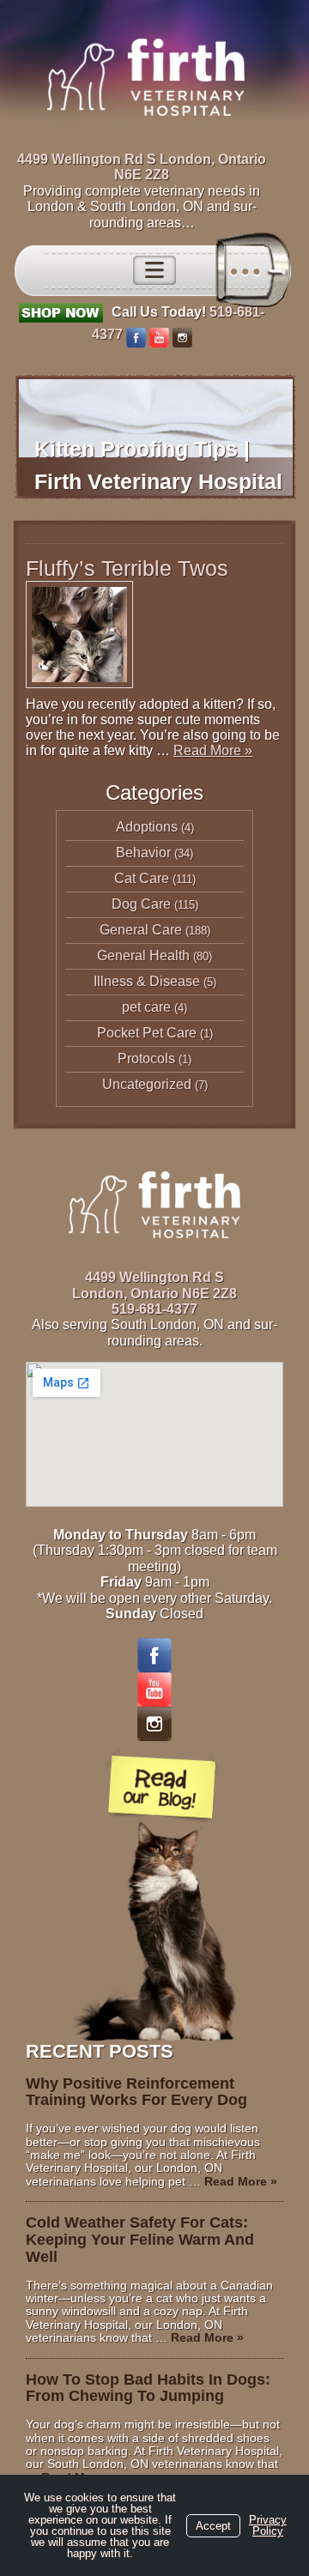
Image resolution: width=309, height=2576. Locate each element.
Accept (213, 2526)
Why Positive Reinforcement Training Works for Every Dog (136, 2092)
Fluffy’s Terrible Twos (127, 568)
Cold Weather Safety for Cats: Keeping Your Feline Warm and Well (140, 2240)
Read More (213, 750)
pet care (146, 1007)
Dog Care (141, 904)
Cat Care (142, 878)
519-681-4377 (154, 1309)
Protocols (146, 1058)
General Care (141, 930)
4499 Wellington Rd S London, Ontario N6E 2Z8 (142, 167)
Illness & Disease (147, 981)
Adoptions (147, 827)
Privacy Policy (268, 2525)
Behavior (143, 853)
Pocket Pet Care (147, 1033)
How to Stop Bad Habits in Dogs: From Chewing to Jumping (148, 2388)
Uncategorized (147, 1084)
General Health (143, 955)
